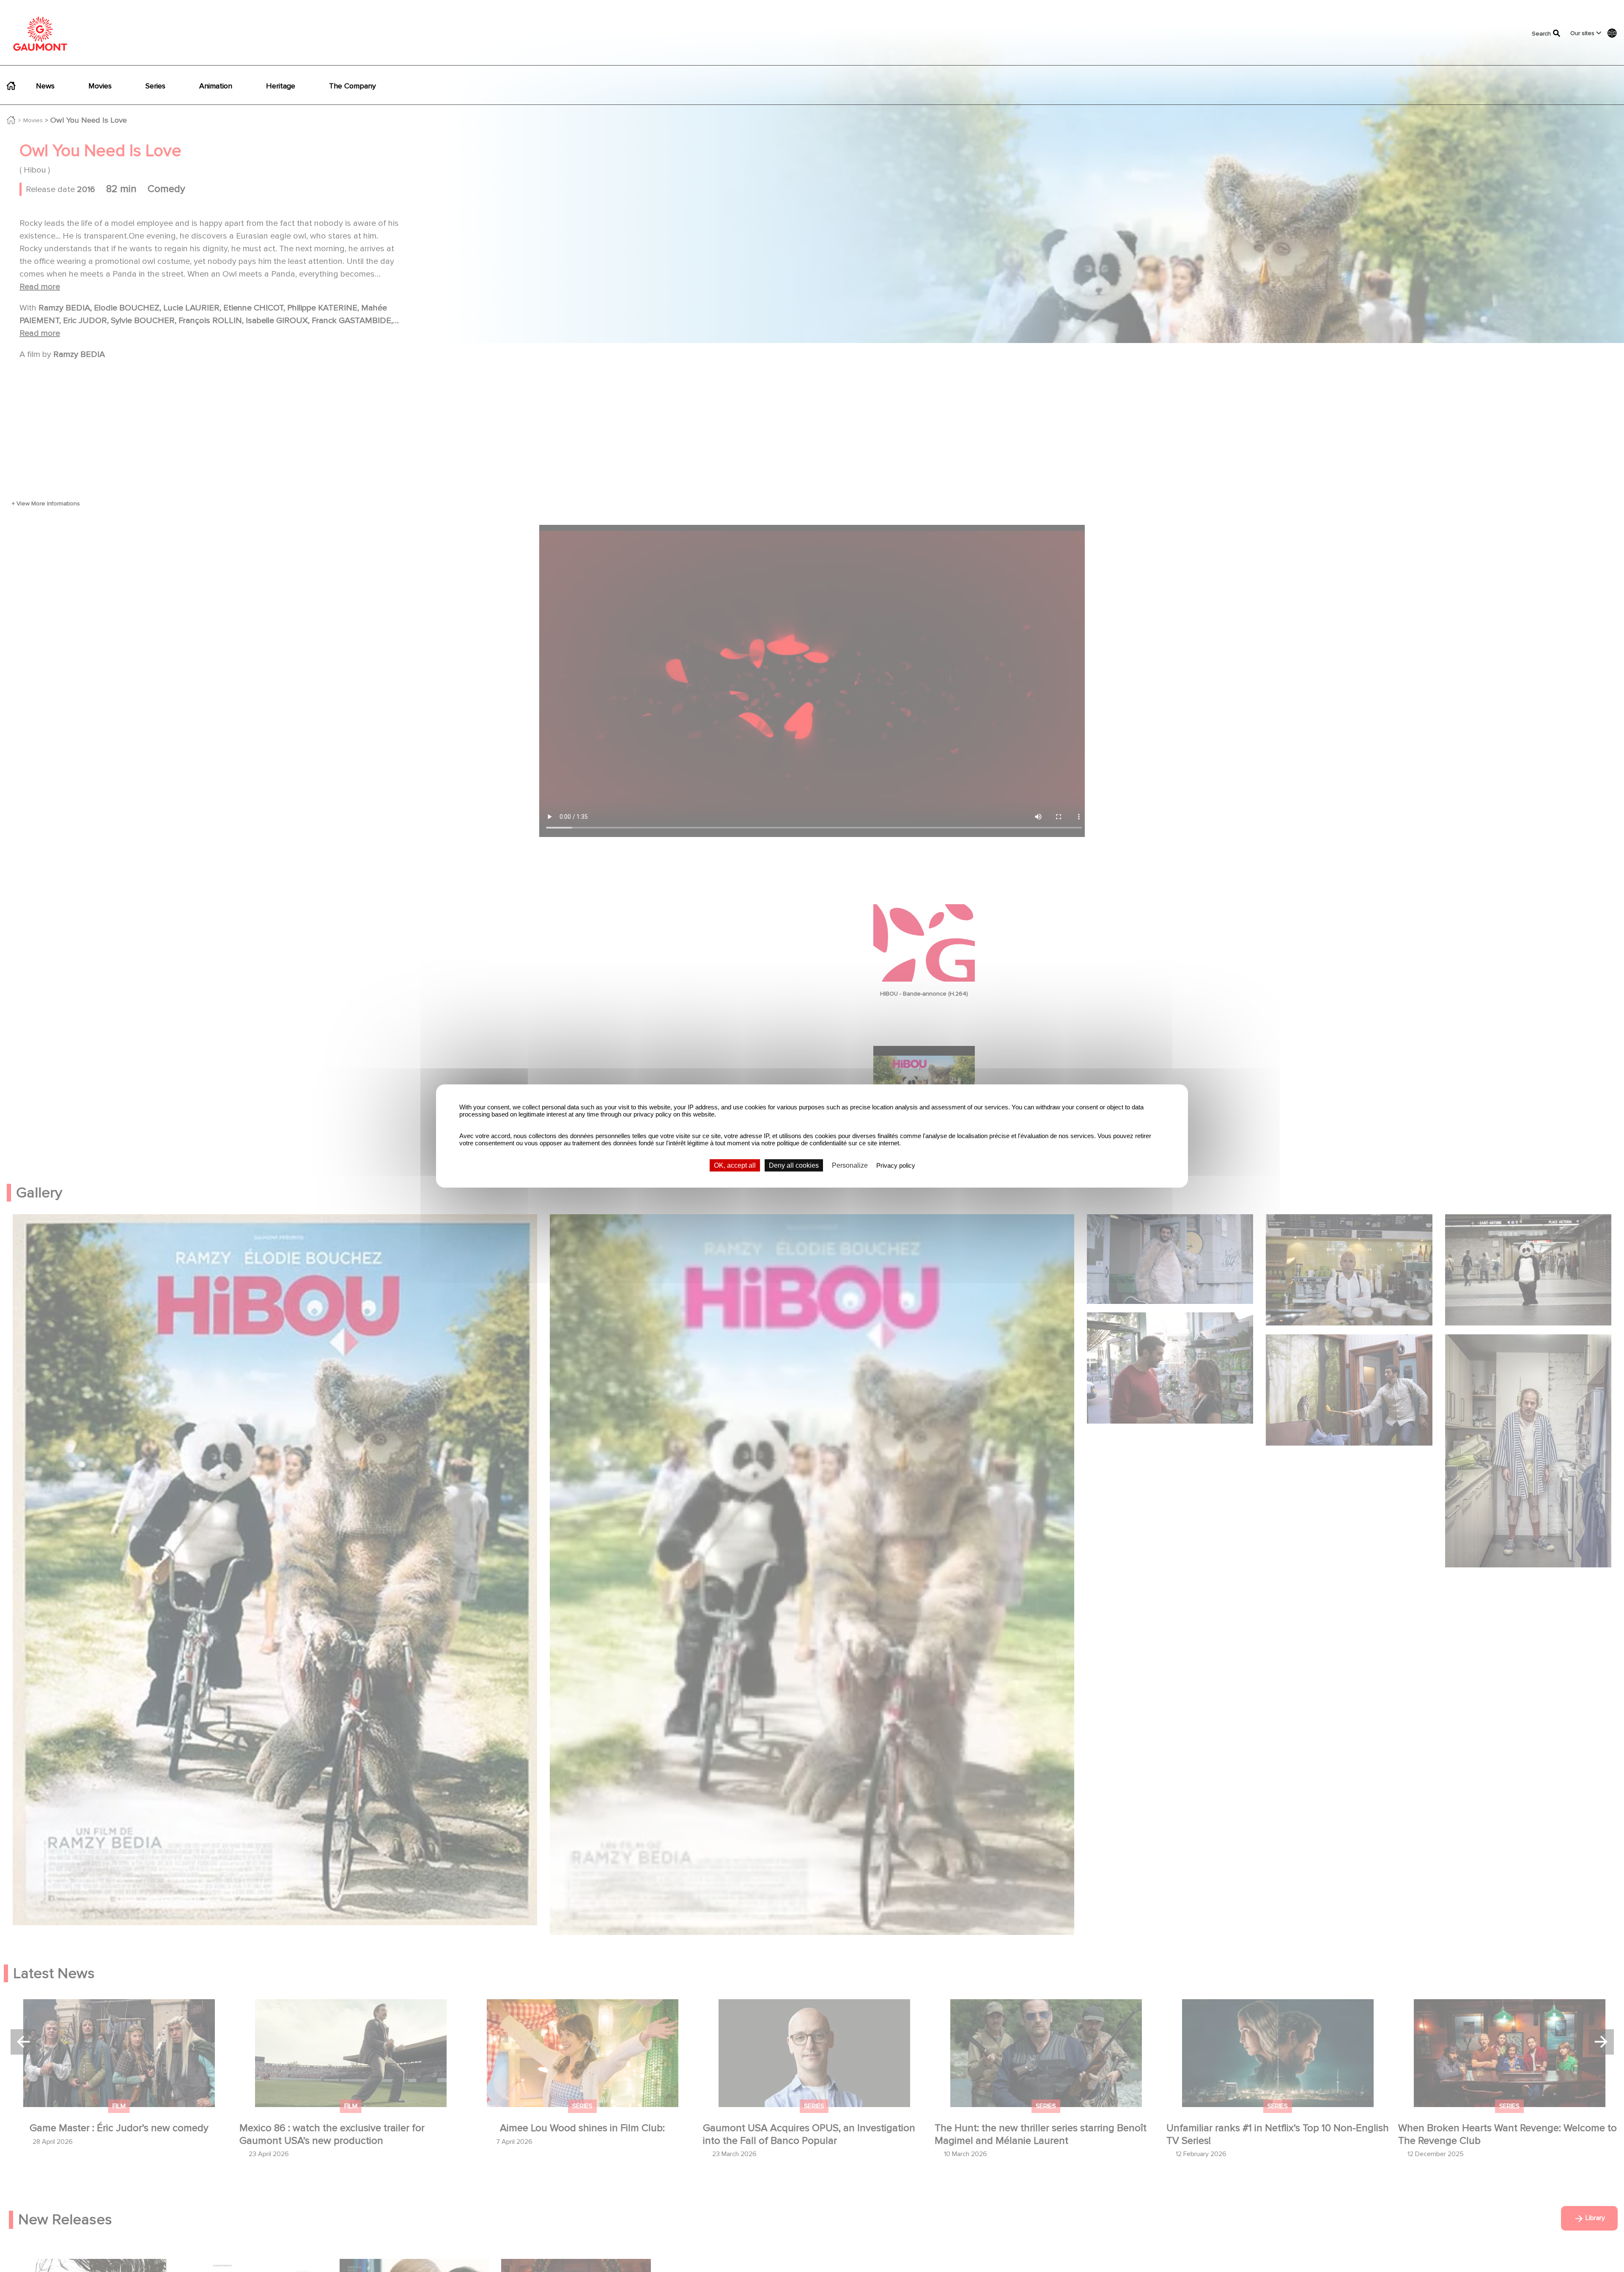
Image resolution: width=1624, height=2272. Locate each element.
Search (1537, 34)
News (45, 86)
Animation (216, 86)
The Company (353, 86)
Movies (100, 86)
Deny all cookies (794, 1165)
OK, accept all (735, 1165)
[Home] (40, 34)
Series (155, 86)
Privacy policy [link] (896, 1165)
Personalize (850, 1165)
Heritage (281, 86)
